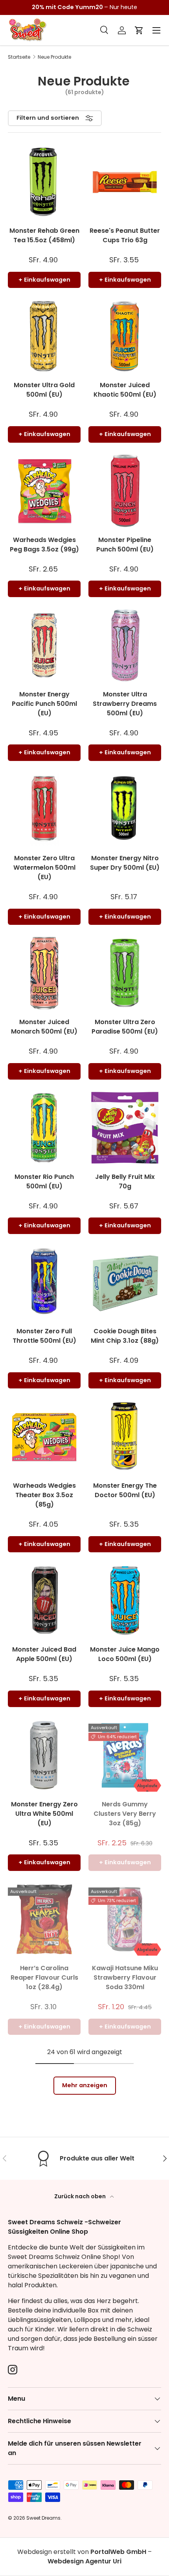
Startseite (19, 57)
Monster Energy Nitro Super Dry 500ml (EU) (125, 863)
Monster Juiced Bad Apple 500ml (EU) (44, 1654)
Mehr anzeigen (85, 2085)
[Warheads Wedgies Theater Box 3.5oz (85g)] (44, 1437)
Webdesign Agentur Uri (84, 2561)
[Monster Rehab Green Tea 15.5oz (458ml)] (44, 182)
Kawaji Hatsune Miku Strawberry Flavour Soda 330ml (125, 1977)
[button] (139, 30)
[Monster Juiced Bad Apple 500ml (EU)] (44, 1601)
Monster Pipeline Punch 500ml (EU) (125, 545)
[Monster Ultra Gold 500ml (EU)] (44, 336)
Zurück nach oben (81, 2196)
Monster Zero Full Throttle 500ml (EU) (44, 1336)
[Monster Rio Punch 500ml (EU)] (44, 1128)
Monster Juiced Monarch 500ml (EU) (44, 1027)
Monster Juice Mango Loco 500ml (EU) (125, 1654)
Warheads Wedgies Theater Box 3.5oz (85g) (44, 1495)
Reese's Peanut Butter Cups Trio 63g (125, 235)
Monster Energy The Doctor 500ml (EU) (125, 1490)
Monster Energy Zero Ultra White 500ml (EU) (44, 1814)
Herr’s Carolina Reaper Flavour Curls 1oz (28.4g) (44, 1977)
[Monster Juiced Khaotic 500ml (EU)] (125, 336)
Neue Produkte (54, 57)
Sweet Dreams (43, 2518)
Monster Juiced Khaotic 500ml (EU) (125, 390)
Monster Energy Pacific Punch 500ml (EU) (44, 704)
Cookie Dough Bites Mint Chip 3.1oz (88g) (125, 1336)
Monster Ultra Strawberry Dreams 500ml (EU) (125, 704)
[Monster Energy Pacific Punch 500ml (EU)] (44, 645)
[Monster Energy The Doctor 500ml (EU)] (125, 1437)
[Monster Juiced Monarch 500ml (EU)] (44, 973)
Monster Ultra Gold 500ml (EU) (44, 390)
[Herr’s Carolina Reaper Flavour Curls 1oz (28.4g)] (44, 1919)
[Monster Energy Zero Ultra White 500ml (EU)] (44, 1755)
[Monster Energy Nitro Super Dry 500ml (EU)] (125, 809)
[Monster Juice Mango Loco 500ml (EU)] (125, 1601)
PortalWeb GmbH (118, 2552)
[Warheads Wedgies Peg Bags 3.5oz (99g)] (44, 491)
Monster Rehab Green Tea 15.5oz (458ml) (44, 235)
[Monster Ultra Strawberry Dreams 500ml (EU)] (125, 645)
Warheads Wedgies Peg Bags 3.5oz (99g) (44, 545)
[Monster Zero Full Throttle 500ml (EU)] (44, 1282)
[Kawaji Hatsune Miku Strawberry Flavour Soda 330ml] (125, 1919)
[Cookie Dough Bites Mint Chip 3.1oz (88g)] (125, 1282)
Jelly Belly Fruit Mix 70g (125, 1181)
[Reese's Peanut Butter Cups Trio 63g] (125, 182)
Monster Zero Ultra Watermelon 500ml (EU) (44, 868)
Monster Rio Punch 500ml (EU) (44, 1181)
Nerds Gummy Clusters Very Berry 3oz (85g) (125, 1814)
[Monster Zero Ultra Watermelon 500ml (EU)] (44, 809)
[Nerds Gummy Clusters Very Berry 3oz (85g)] (125, 1755)
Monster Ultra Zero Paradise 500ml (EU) (125, 1027)
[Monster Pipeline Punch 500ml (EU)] (125, 491)
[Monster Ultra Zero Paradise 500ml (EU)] (125, 973)
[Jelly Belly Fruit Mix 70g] (125, 1128)
